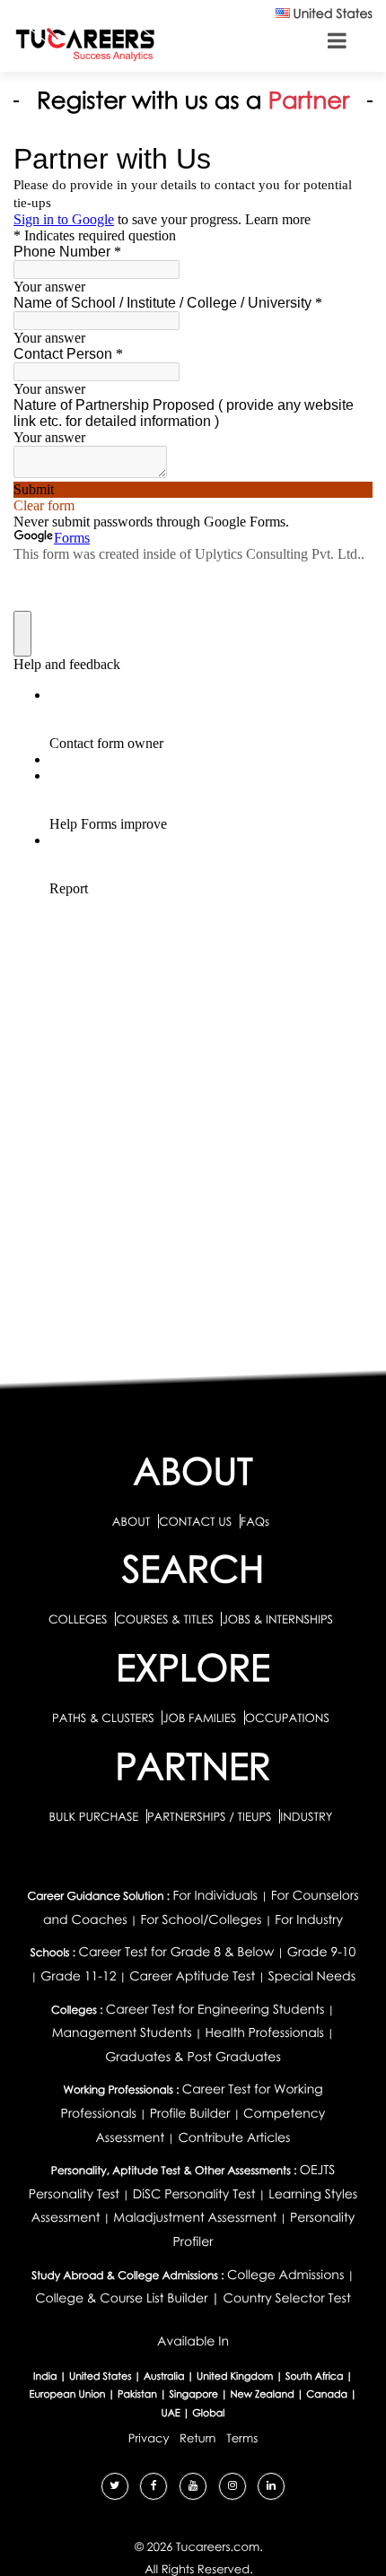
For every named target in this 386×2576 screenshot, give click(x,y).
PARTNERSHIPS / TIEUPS (211, 1816)
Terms (242, 2438)
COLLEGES (78, 1619)
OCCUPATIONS (287, 1718)
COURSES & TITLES (165, 1619)
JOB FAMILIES (201, 1718)
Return (198, 2438)
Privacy (149, 2438)
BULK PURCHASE (95, 1816)
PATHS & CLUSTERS (105, 1718)
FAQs (255, 1521)
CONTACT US (195, 1521)
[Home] (85, 44)
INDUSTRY (306, 1816)
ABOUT (131, 1521)
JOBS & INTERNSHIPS (277, 1619)
